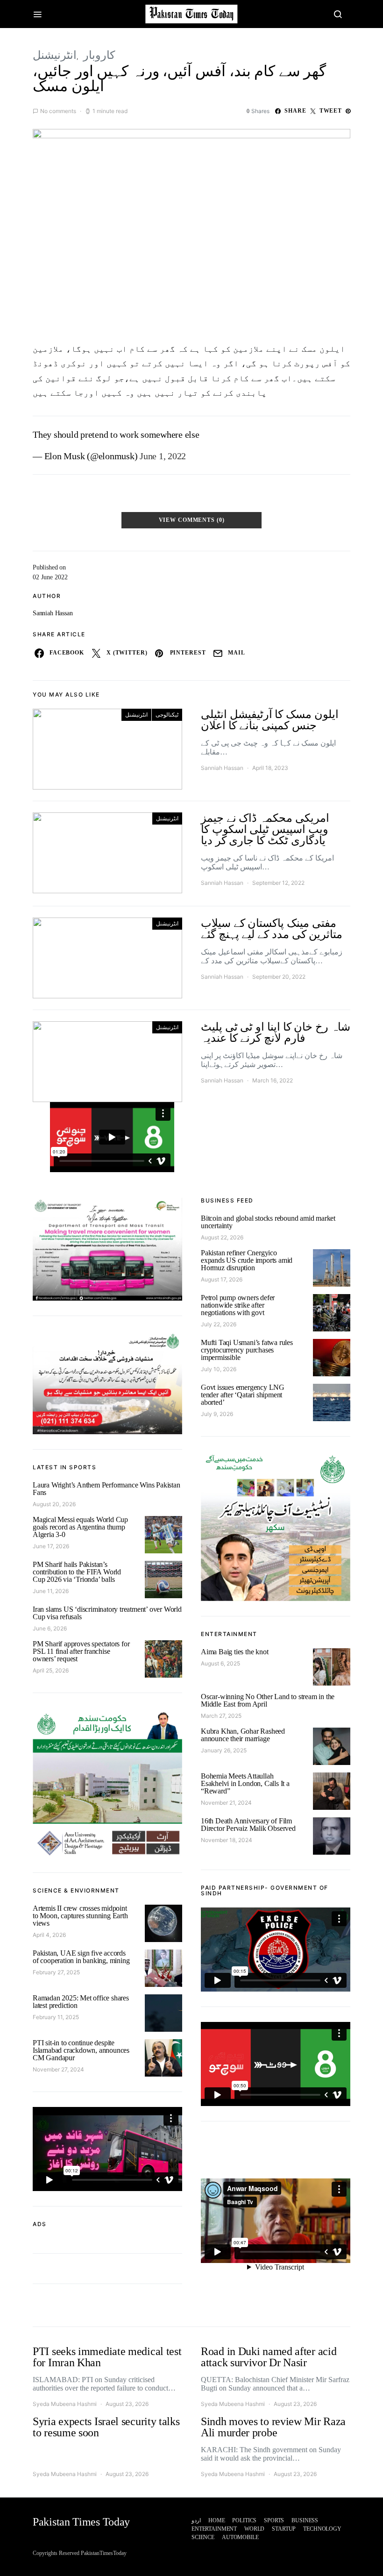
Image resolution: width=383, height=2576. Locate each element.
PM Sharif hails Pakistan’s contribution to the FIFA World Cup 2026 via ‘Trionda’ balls (77, 1572)
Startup (284, 2529)
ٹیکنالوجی (167, 715)
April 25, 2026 (51, 1670)
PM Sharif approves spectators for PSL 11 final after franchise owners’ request (81, 1651)
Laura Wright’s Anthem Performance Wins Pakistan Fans (106, 1489)
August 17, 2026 (222, 1279)
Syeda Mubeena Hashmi (65, 2404)
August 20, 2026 (54, 1504)
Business (305, 2520)
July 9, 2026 (217, 1414)
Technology (322, 2529)
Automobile (240, 2537)
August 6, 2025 (220, 1663)
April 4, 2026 (49, 1935)
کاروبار (99, 55)
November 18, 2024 (227, 1840)
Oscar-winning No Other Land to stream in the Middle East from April (268, 1700)
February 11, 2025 (56, 2017)
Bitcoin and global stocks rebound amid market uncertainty (268, 1222)
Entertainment (214, 2529)
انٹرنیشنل (55, 55)
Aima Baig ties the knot (234, 1652)
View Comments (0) (192, 520)
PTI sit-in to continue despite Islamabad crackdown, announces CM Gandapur (81, 2050)
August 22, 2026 (222, 1237)
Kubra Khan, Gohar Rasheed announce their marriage (243, 1735)
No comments (58, 111)
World (254, 2529)
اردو (196, 2520)
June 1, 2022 (163, 456)
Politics (244, 2520)
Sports (274, 2520)
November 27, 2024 (58, 2069)
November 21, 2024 (226, 1803)
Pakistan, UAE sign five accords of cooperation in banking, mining (81, 1957)
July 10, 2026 (219, 1369)
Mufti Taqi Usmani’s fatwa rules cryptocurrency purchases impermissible (247, 1350)
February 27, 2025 (56, 1972)
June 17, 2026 (51, 1546)
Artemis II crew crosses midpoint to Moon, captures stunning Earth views (80, 1916)
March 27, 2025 (221, 1716)
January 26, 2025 (224, 1750)
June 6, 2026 (50, 1628)
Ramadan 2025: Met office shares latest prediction (81, 2002)
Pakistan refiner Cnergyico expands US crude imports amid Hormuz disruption (247, 1260)
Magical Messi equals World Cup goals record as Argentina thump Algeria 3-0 (80, 1527)
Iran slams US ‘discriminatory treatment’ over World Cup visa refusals (107, 1613)
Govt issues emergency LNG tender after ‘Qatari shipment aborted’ (243, 1395)
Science (203, 2537)
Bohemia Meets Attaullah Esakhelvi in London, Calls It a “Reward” (245, 1783)
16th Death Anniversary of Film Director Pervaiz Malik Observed (248, 1825)
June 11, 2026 (51, 1591)
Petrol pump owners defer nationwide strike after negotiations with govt (238, 1305)
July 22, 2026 (219, 1324)
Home (216, 2520)
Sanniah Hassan (53, 613)
